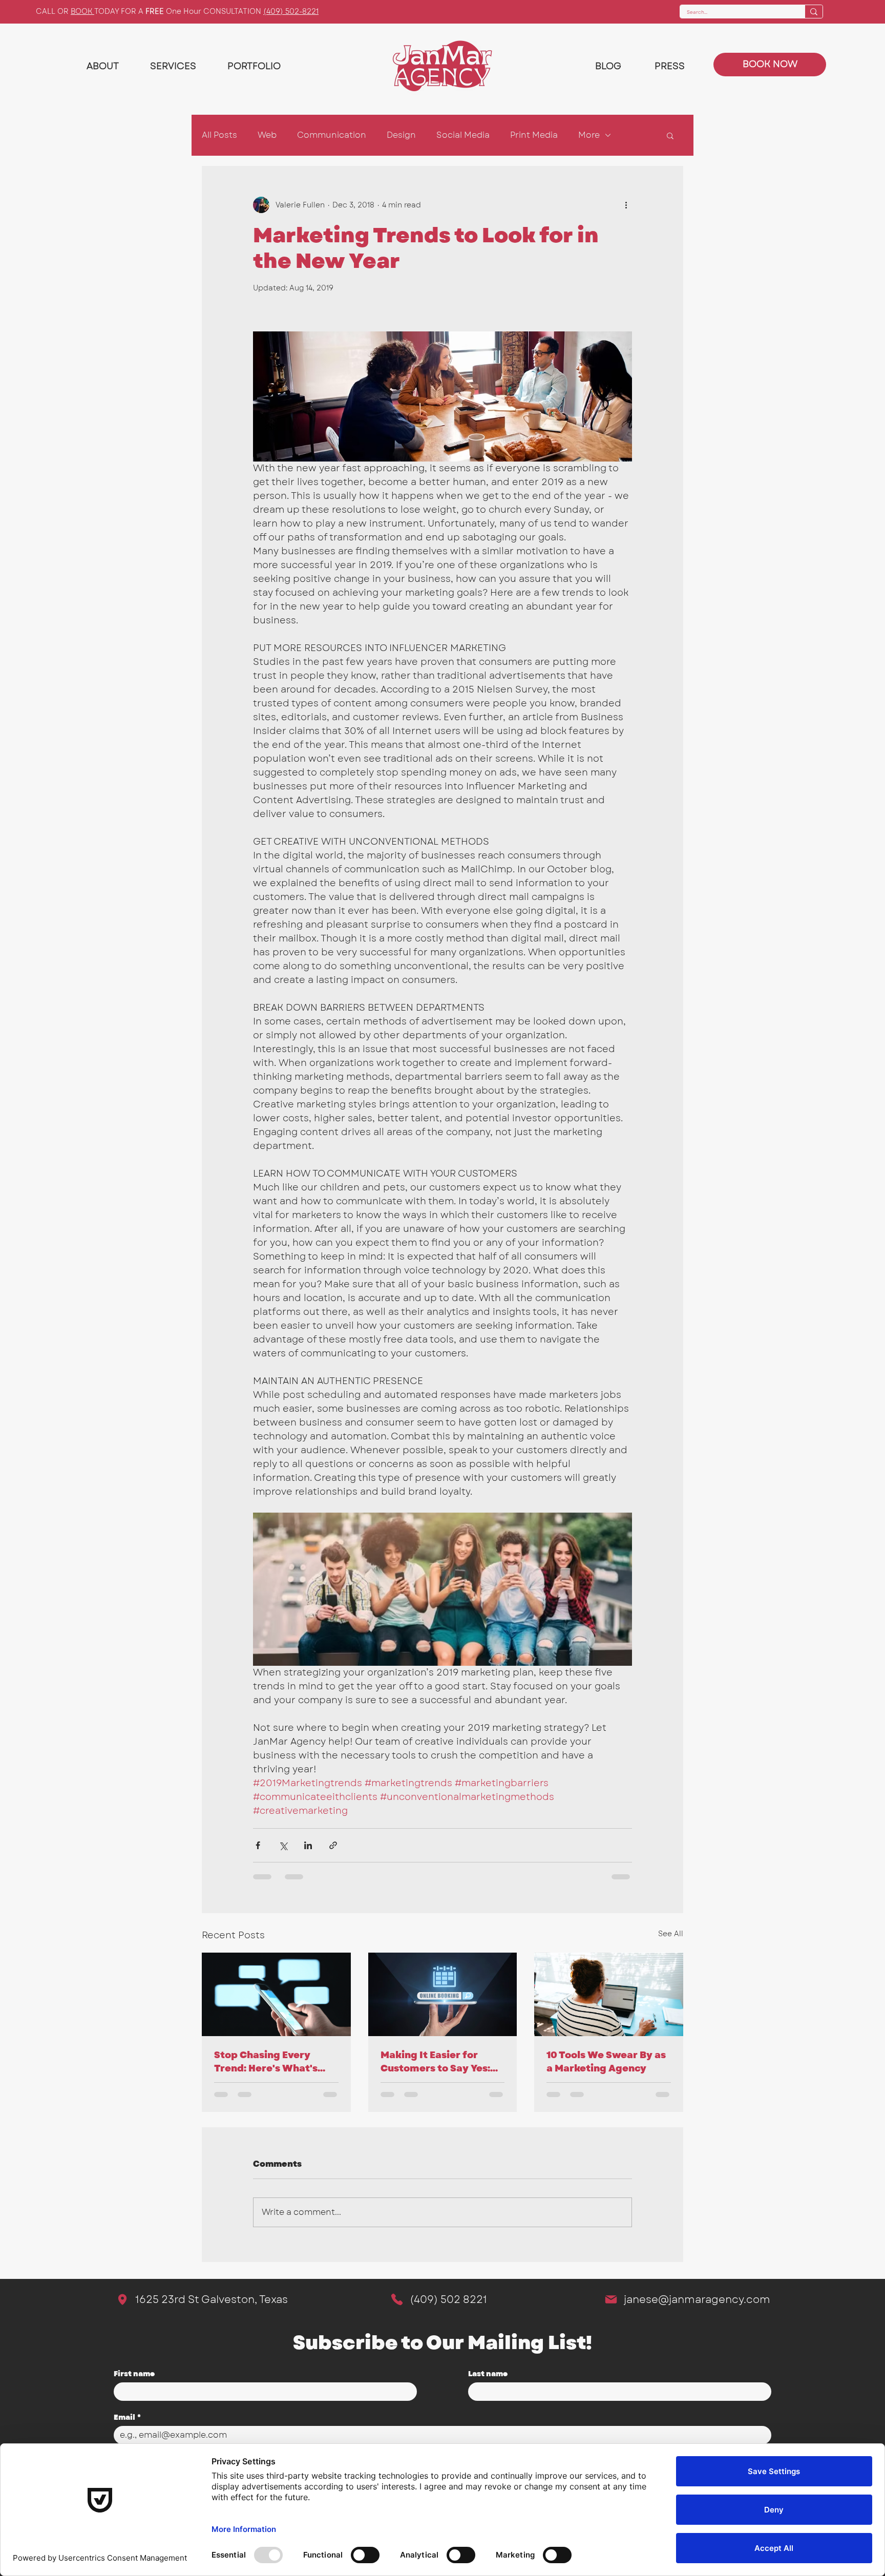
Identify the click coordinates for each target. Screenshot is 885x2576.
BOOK (82, 11)
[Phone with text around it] (276, 1994)
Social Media (463, 135)
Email (127, 2417)
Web (267, 135)
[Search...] (814, 12)
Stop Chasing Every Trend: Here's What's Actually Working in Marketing (266, 2062)
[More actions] (626, 205)
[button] (670, 135)
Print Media (534, 135)
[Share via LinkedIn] (308, 1845)
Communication (332, 135)
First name (134, 2374)
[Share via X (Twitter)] (283, 1845)
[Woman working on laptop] (609, 1994)
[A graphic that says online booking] (443, 1995)
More (589, 135)
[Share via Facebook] (258, 1845)
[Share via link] (333, 1845)
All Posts (219, 135)
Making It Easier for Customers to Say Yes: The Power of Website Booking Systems (435, 2062)
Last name (488, 2374)
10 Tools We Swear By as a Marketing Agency (606, 2062)
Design (401, 135)
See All (671, 1934)
